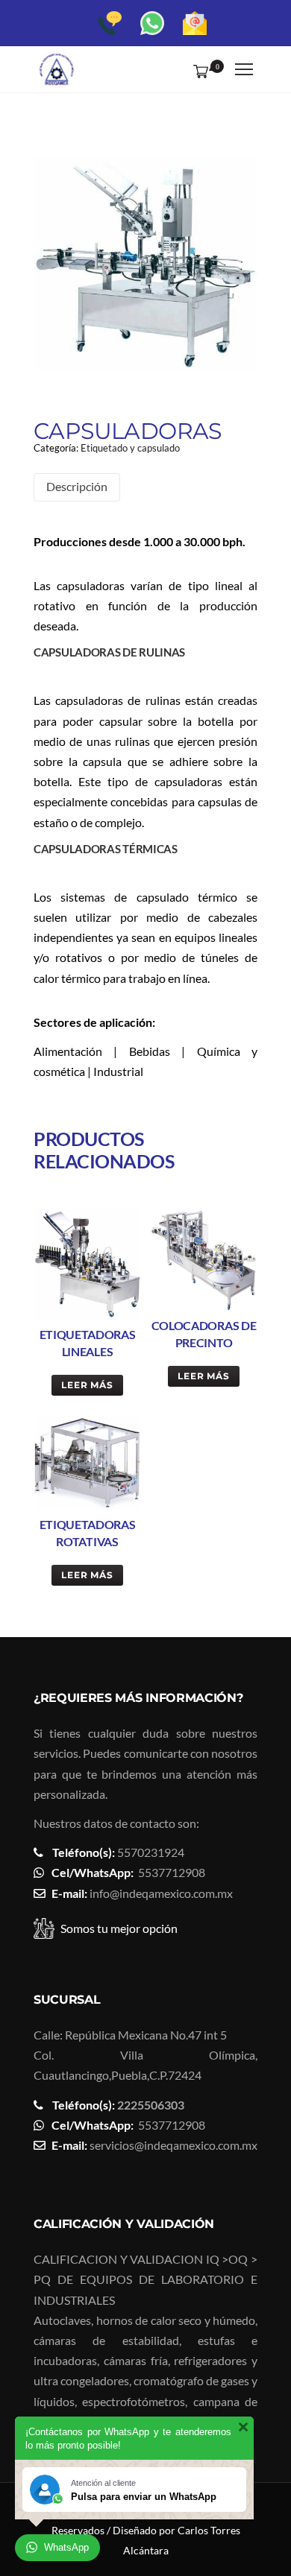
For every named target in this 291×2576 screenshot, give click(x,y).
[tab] (77, 487)
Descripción (77, 486)
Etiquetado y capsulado (130, 448)
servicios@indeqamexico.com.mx (173, 2145)
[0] (198, 71)
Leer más (88, 1385)
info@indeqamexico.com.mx (161, 1893)
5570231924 (151, 1852)
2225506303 (151, 2105)
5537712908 (172, 1872)
